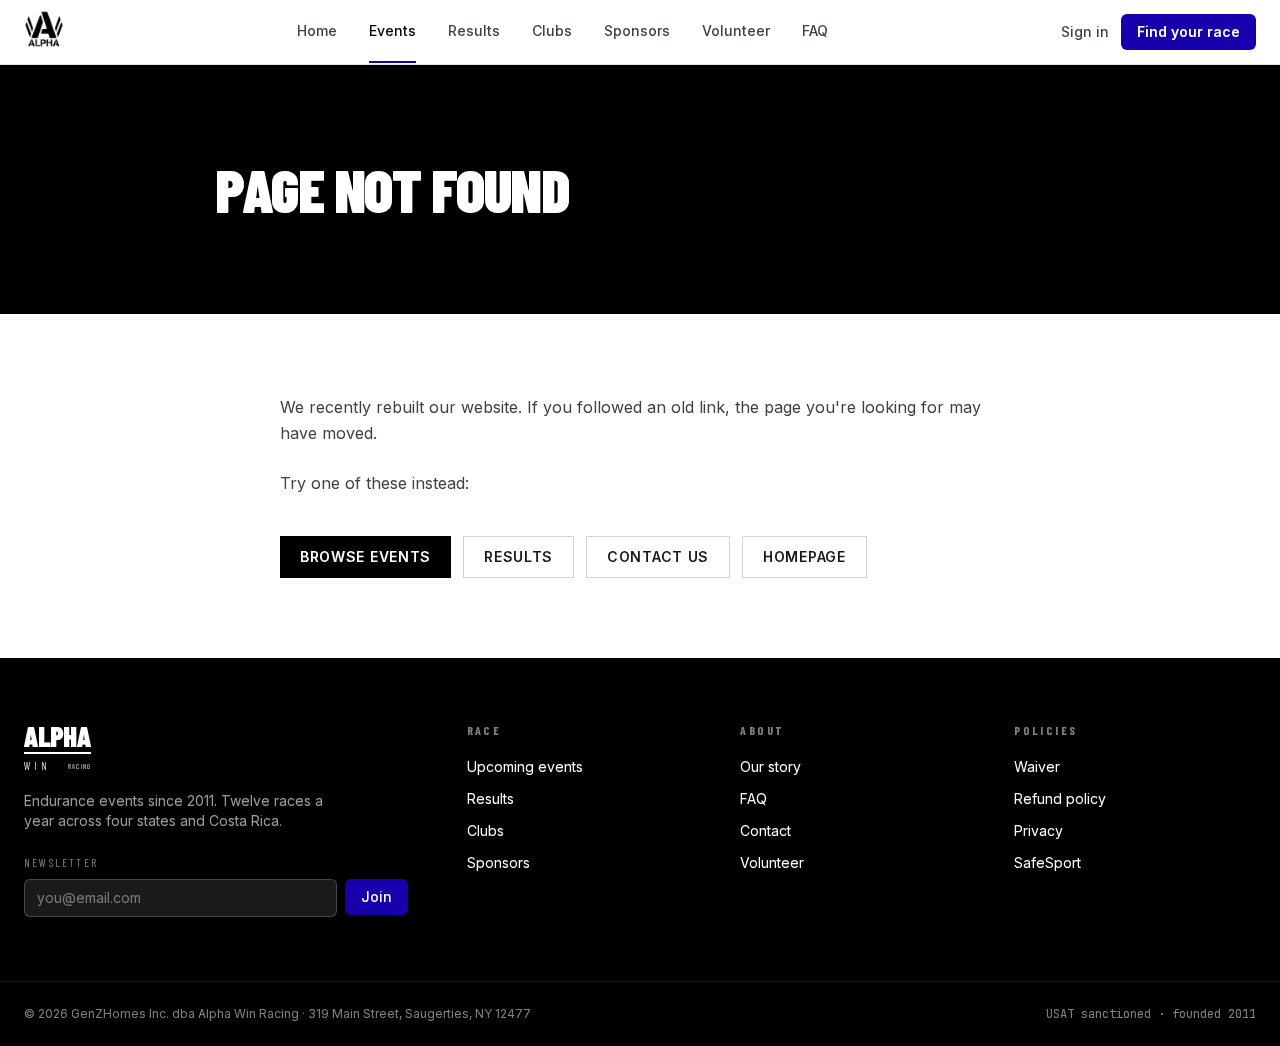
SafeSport (1047, 862)
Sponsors (637, 30)
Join (376, 896)
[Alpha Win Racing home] (44, 32)
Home (317, 30)
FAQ (815, 30)
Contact (765, 830)
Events (392, 30)
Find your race (1188, 31)
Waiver (1037, 766)
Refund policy (1060, 798)
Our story (770, 766)
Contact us (658, 556)
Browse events (365, 556)
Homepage (804, 556)
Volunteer (736, 30)
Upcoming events (525, 766)
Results (474, 30)
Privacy (1038, 830)
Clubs (552, 30)
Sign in (1085, 31)
